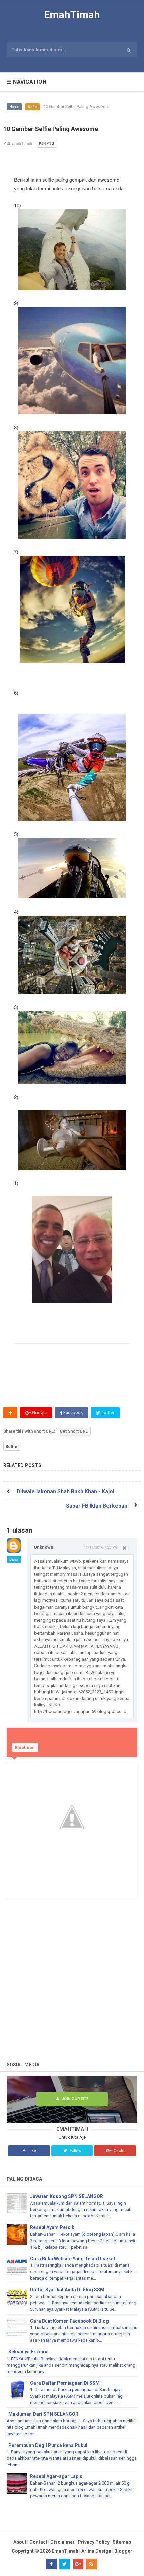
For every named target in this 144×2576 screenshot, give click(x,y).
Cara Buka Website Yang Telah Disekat (73, 2259)
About (20, 2542)
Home (14, 107)
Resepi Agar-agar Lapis (56, 2476)
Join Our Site (75, 2099)
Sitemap (122, 2542)
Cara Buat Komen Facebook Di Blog (69, 2321)
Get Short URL (74, 1431)
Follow (75, 2151)
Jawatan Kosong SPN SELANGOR (67, 2196)
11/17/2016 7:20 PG (101, 1547)
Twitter (107, 1413)
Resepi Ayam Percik (52, 2227)
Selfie (32, 107)
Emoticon (25, 1747)
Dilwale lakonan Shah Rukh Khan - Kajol (65, 1491)
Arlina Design (96, 2551)
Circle (118, 2151)
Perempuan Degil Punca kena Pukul (48, 2445)
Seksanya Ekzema (28, 2352)
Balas (14, 1559)
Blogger (123, 2551)
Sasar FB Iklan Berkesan (97, 1506)
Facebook (73, 1413)
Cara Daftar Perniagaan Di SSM (65, 2383)
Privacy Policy (94, 2542)
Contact (38, 2542)
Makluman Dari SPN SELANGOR (43, 2414)
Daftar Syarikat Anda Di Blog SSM (67, 2290)
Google (39, 1413)
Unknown (44, 1547)
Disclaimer (62, 2542)
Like (32, 2151)
